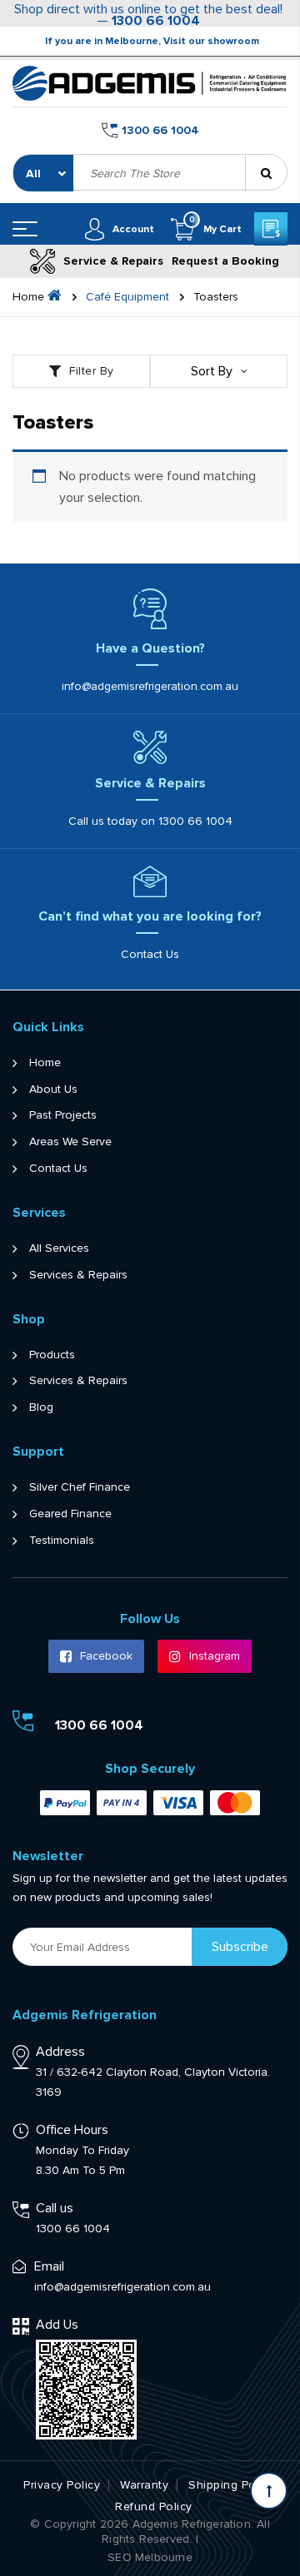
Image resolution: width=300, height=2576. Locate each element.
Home (45, 1063)
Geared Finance (70, 1514)
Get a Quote (271, 229)
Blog (41, 1407)
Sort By (212, 371)
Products (52, 1355)
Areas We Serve (70, 1142)
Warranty (144, 2485)
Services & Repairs (78, 1275)
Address (60, 2052)
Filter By (92, 371)
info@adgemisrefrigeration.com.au (150, 686)
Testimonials (62, 1541)
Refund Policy (154, 2507)
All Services (59, 1248)
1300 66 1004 (156, 21)
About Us (53, 1089)
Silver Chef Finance (80, 1487)
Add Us (57, 2325)
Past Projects (63, 1115)
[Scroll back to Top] (269, 2491)
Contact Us (150, 955)
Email (49, 2266)
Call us (55, 2208)
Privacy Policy (62, 2485)
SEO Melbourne (150, 2558)
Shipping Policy (232, 2485)
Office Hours (72, 2130)
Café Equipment (127, 297)
